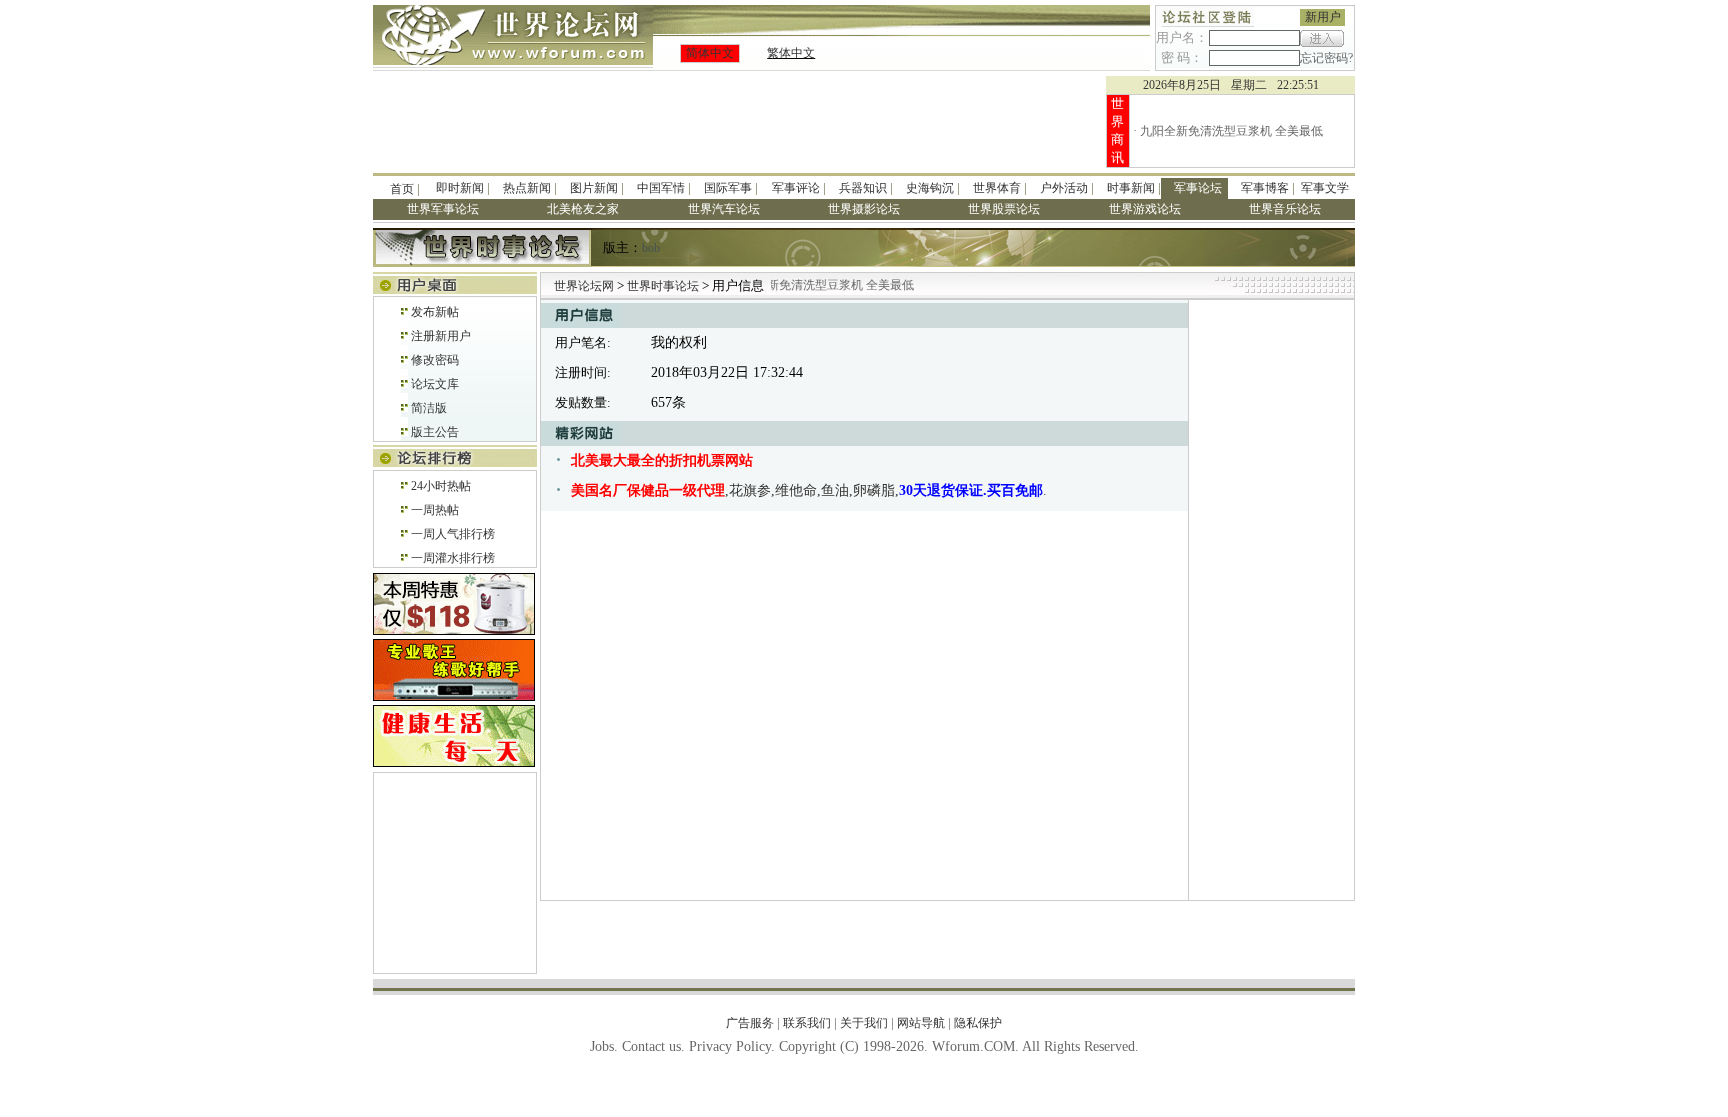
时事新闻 (1131, 188)
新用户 (1323, 17)
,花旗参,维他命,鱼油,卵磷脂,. (809, 490)
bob (651, 248)
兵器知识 (863, 188)
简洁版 (429, 408)
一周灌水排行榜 (453, 558)
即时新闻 (460, 188)
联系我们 (807, 1023)
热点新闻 (527, 188)
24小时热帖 (441, 486)
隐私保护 (978, 1023)
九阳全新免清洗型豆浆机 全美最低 (1231, 131)
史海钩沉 (930, 188)
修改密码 (435, 360)
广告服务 (750, 1023)
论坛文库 (435, 384)
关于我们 (864, 1023)
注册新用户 (441, 336)
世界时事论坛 (664, 286)
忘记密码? (1326, 58)
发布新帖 (435, 312)
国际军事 (728, 188)
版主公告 (435, 432)
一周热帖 (435, 510)
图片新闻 (594, 188)
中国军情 (661, 188)
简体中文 (710, 53)
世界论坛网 (584, 286)
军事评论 (796, 188)
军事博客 (1265, 188)
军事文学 (1325, 188)
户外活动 (1064, 188)
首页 (402, 189)
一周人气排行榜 (453, 534)
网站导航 (921, 1023)
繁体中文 (791, 53)
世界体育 (997, 188)
